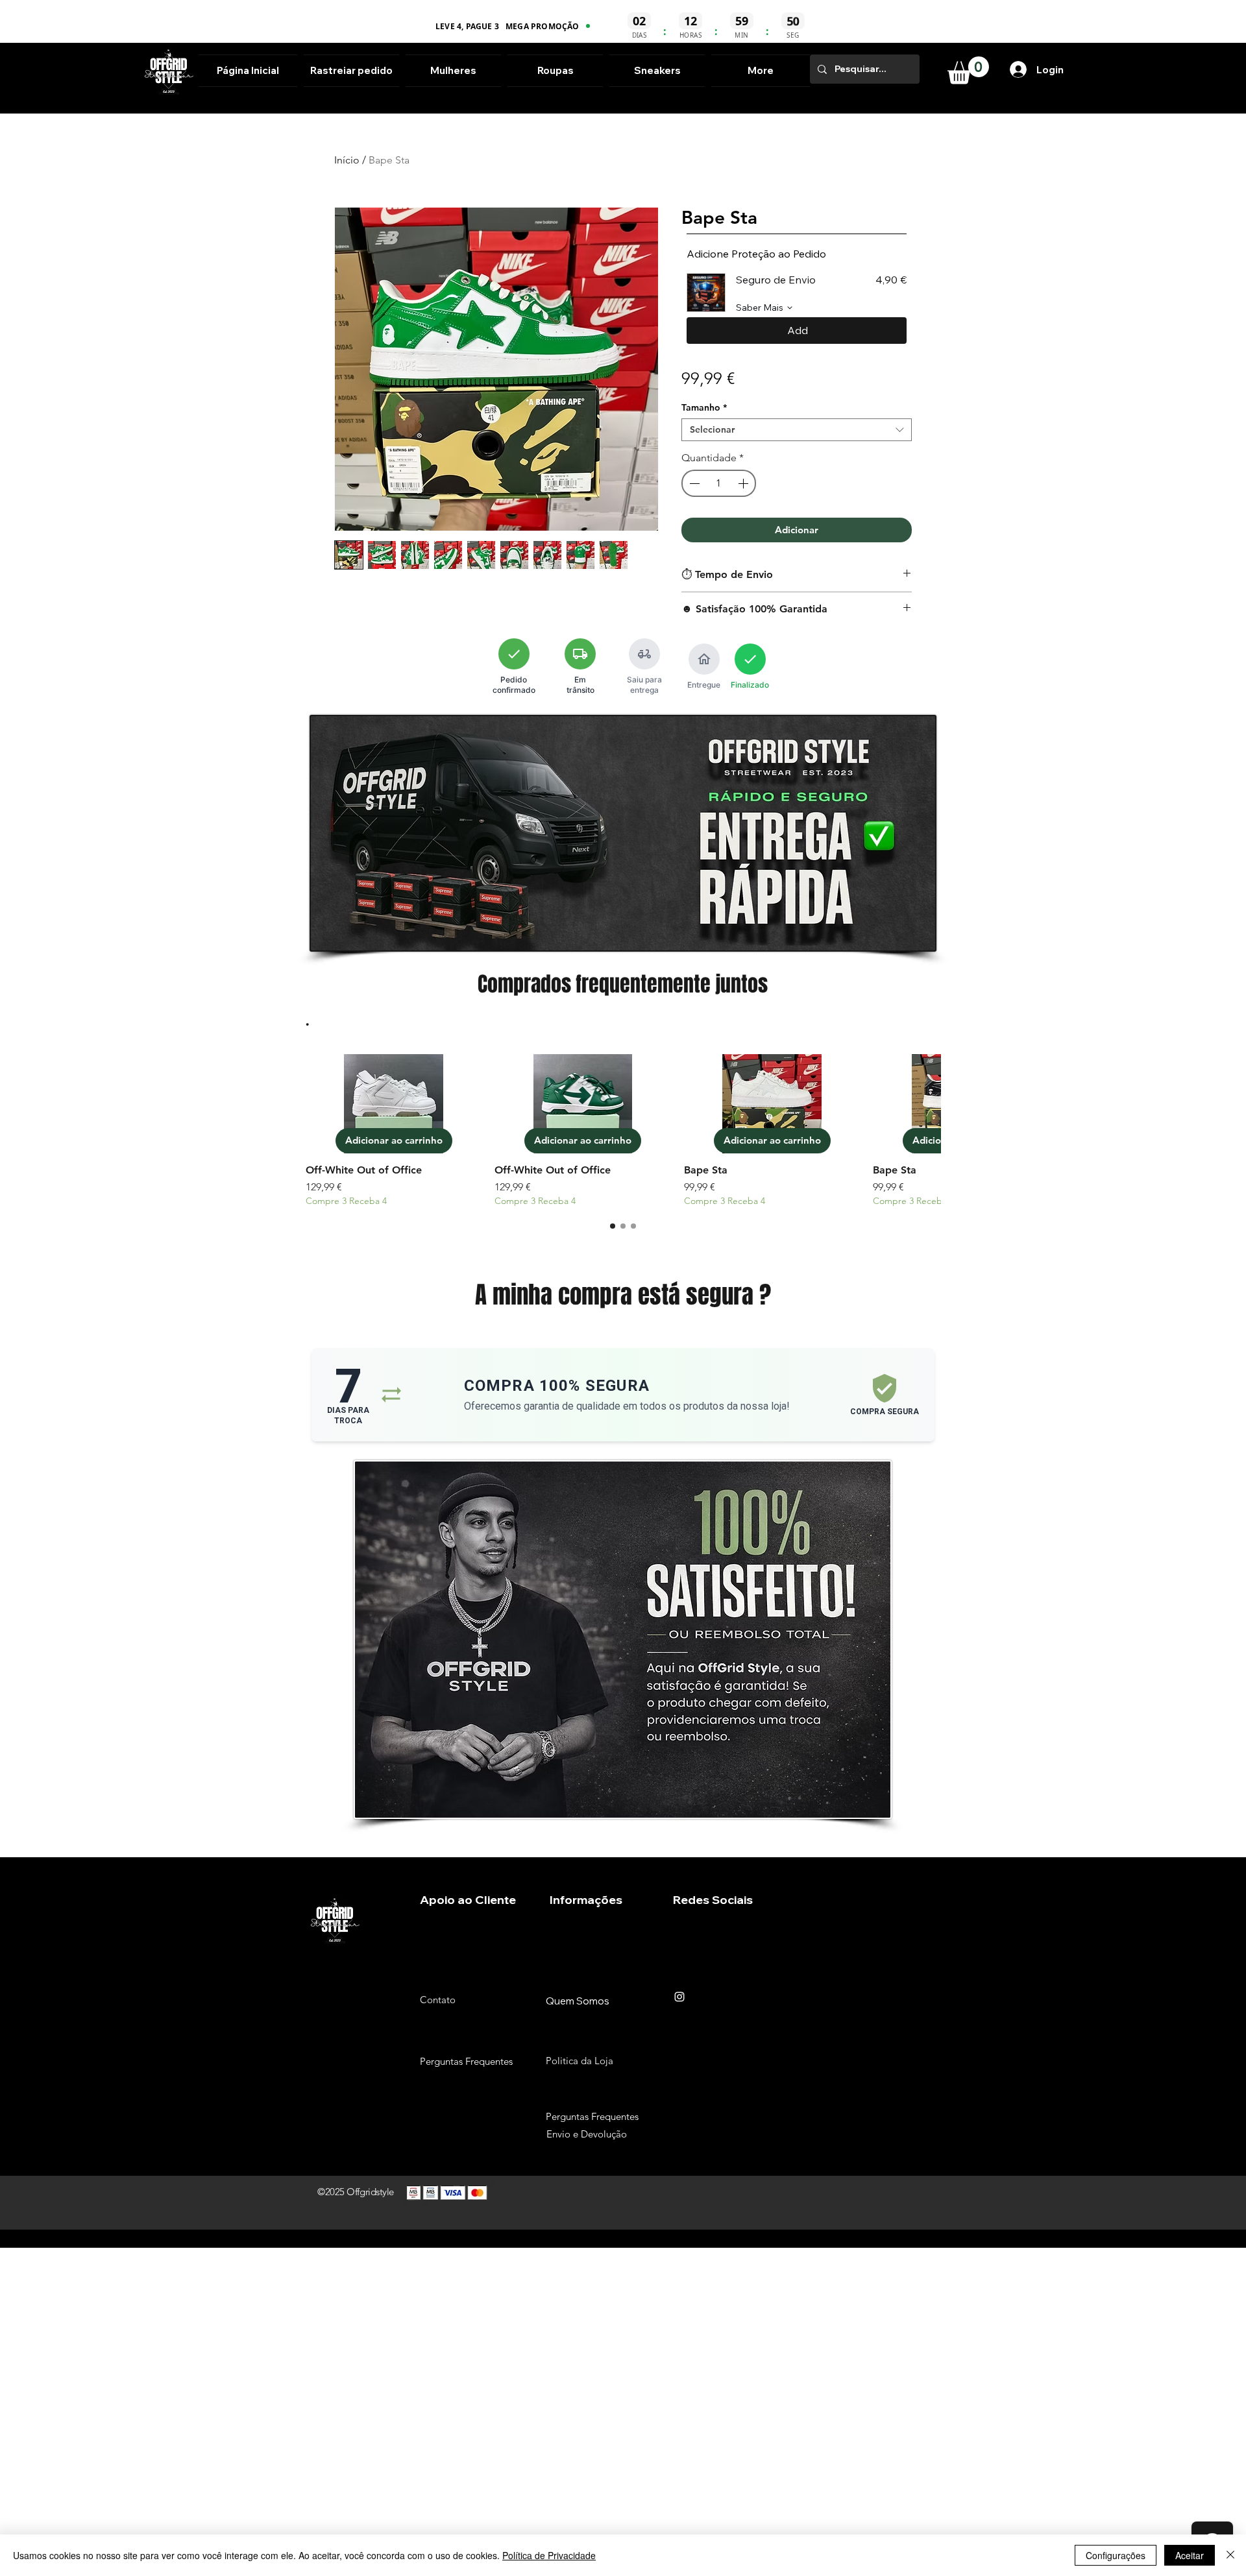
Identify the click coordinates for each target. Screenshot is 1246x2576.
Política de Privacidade (549, 2555)
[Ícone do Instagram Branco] (679, 1997)
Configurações (1116, 2555)
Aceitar (1190, 2555)
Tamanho (704, 408)
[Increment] (744, 483)
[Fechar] (1230, 2555)
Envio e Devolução (587, 2134)
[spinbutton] (719, 483)
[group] (623, 1131)
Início (347, 160)
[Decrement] (693, 483)
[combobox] (797, 430)
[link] (968, 70)
